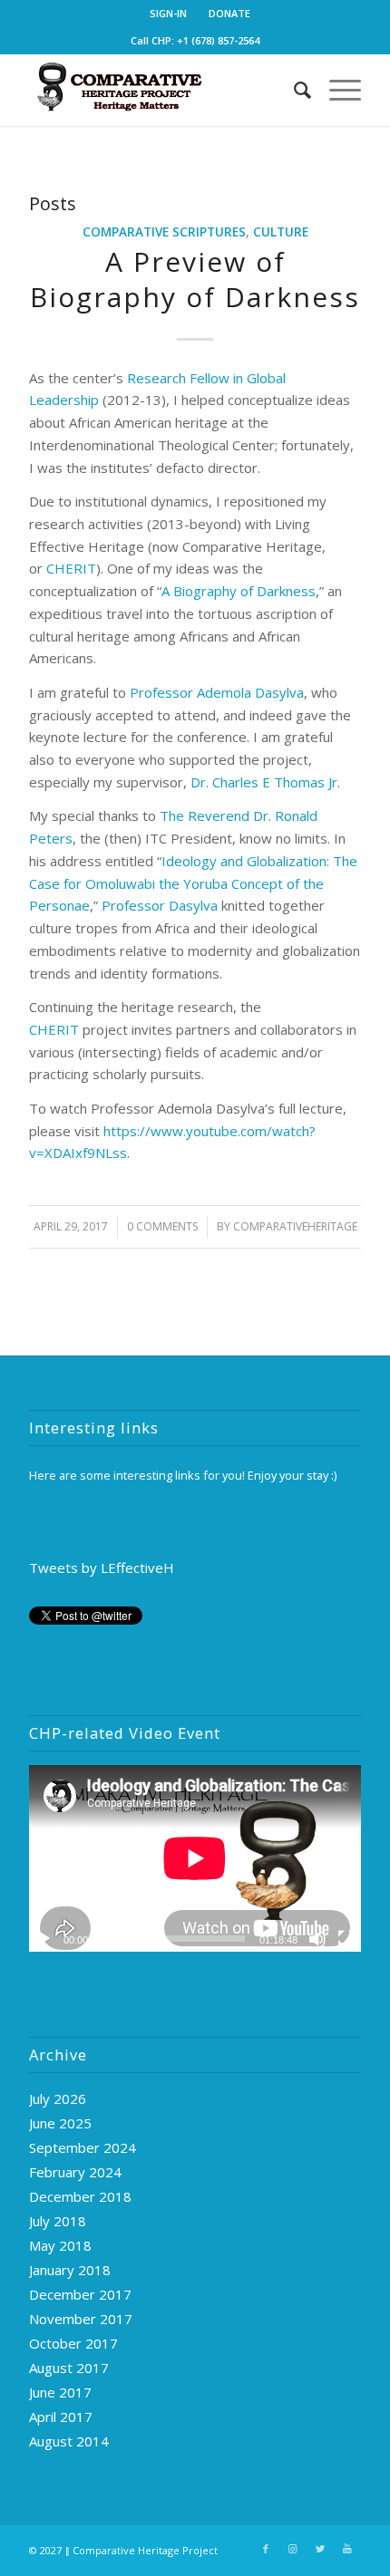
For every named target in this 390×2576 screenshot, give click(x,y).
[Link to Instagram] (293, 2549)
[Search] (293, 90)
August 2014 (69, 2441)
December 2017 (80, 2294)
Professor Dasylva (161, 905)
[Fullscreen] (346, 1939)
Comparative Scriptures (164, 232)
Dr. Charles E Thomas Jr (264, 782)
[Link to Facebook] (266, 2549)
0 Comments (162, 1226)
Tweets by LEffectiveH (102, 1568)
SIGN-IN (168, 13)
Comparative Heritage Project (145, 2550)
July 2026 (58, 2098)
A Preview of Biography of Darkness (195, 279)
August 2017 (69, 2368)
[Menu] (336, 90)
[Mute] (317, 1939)
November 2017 (81, 2319)
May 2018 (60, 2245)
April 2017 (61, 2417)
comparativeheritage (295, 1226)
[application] (195, 1858)
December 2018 (80, 2196)
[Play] (44, 1939)
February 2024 (75, 2172)
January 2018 (70, 2270)
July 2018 (58, 2221)
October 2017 (73, 2343)
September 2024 (83, 2147)
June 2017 (60, 2392)
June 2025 (60, 2123)
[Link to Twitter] (320, 2549)
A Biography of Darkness (239, 591)
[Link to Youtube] (347, 2549)
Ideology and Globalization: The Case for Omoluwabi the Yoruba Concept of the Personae (193, 883)
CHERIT (71, 568)
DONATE (229, 13)
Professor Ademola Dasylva (217, 692)
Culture (281, 232)
